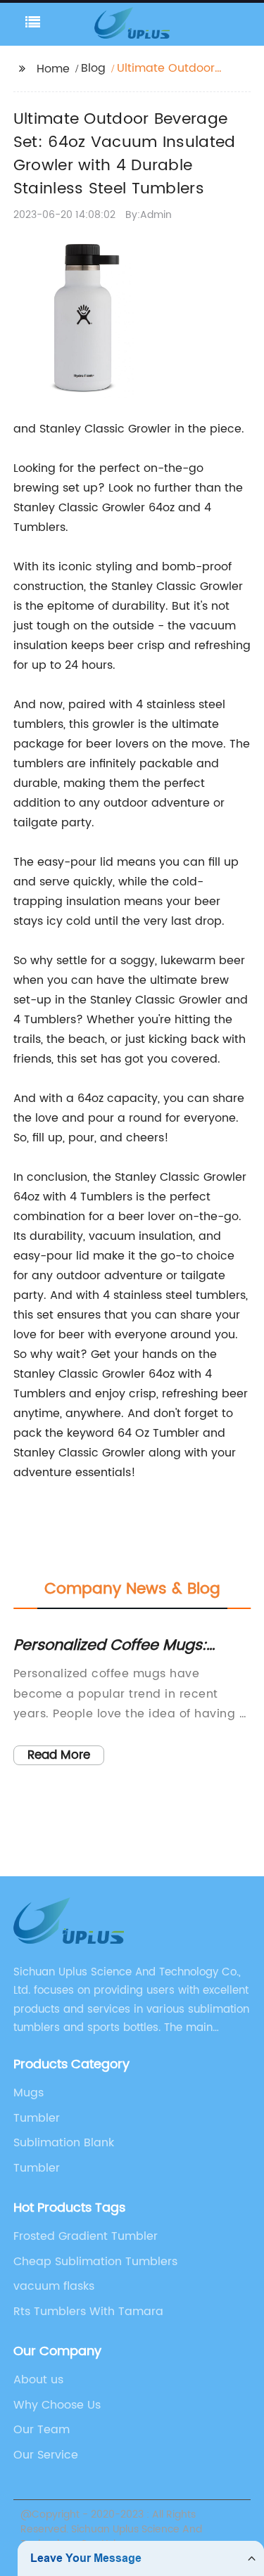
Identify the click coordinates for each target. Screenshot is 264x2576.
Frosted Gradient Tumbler (86, 2236)
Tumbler (37, 2118)
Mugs (29, 2093)
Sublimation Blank (64, 2143)
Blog (93, 68)
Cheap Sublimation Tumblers (95, 2262)
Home (53, 69)
